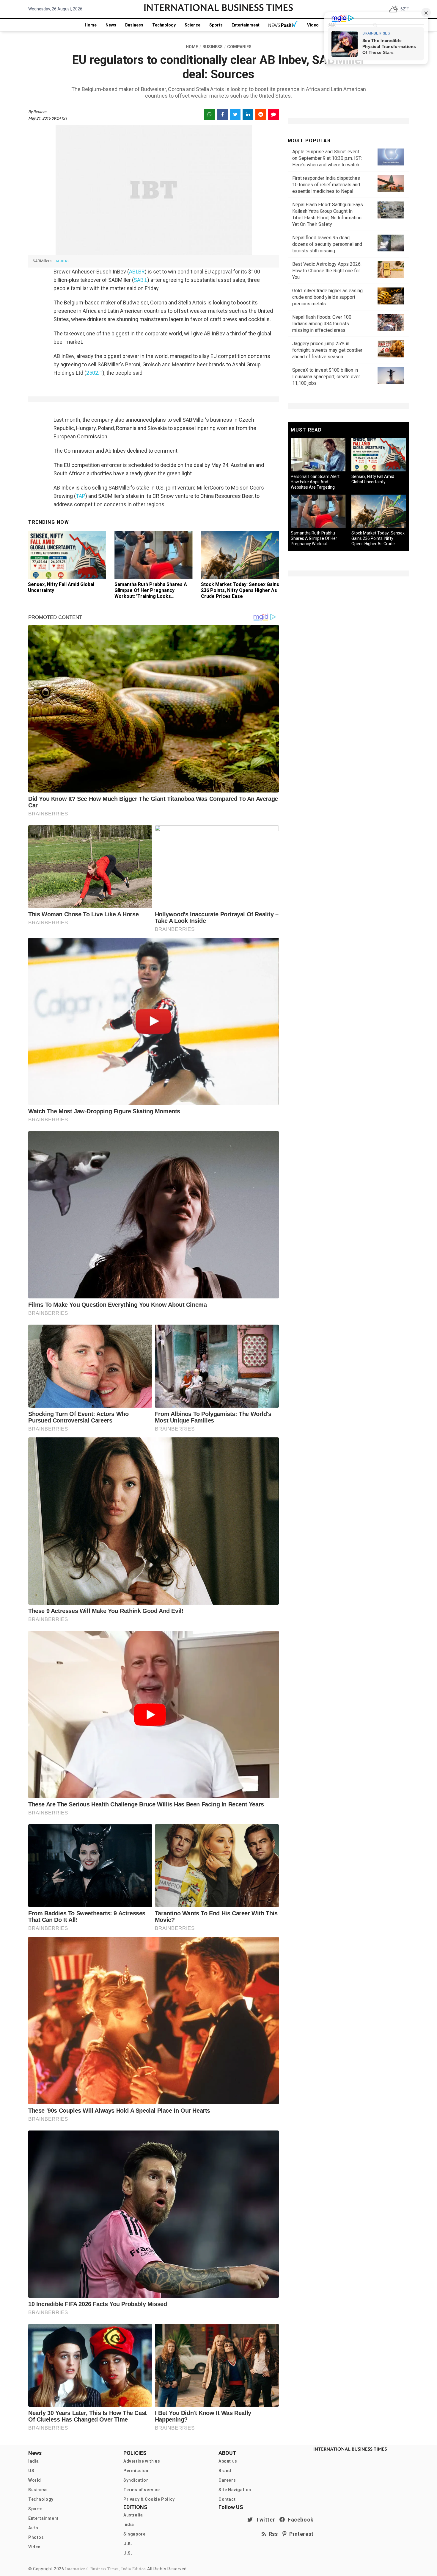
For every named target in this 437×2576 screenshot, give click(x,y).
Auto (33, 2528)
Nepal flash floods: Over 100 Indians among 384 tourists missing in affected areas (322, 324)
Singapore (134, 2534)
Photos (36, 2537)
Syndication (136, 2480)
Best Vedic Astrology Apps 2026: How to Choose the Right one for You (327, 271)
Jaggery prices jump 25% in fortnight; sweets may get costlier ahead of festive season (327, 350)
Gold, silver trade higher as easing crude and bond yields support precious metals (327, 297)
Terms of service (142, 2490)
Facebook (299, 2520)
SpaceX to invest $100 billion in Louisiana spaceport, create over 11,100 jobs (326, 377)
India (34, 2461)
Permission (136, 2471)
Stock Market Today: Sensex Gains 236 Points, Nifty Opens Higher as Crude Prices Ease (240, 590)
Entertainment (246, 25)
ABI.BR (137, 272)
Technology (164, 25)
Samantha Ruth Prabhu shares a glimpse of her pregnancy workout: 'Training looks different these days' (151, 593)
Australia (133, 2515)
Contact (227, 2499)
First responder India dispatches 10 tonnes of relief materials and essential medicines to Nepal (326, 185)
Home (91, 25)
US (31, 2471)
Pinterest (300, 2534)
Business (134, 25)
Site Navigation (235, 2490)
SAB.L (141, 280)
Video (313, 25)
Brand (225, 2471)
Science (192, 25)
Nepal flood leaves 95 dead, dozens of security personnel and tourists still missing (327, 244)
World (35, 2480)
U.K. (128, 2544)
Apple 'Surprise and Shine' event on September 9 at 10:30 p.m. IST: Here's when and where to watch (327, 158)
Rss (272, 2534)
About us (228, 2461)
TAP (81, 496)
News (111, 25)
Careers (227, 2480)
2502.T (94, 373)
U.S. (128, 2553)
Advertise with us (142, 2461)
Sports (216, 25)
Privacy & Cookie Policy (149, 2499)
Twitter (264, 2520)
